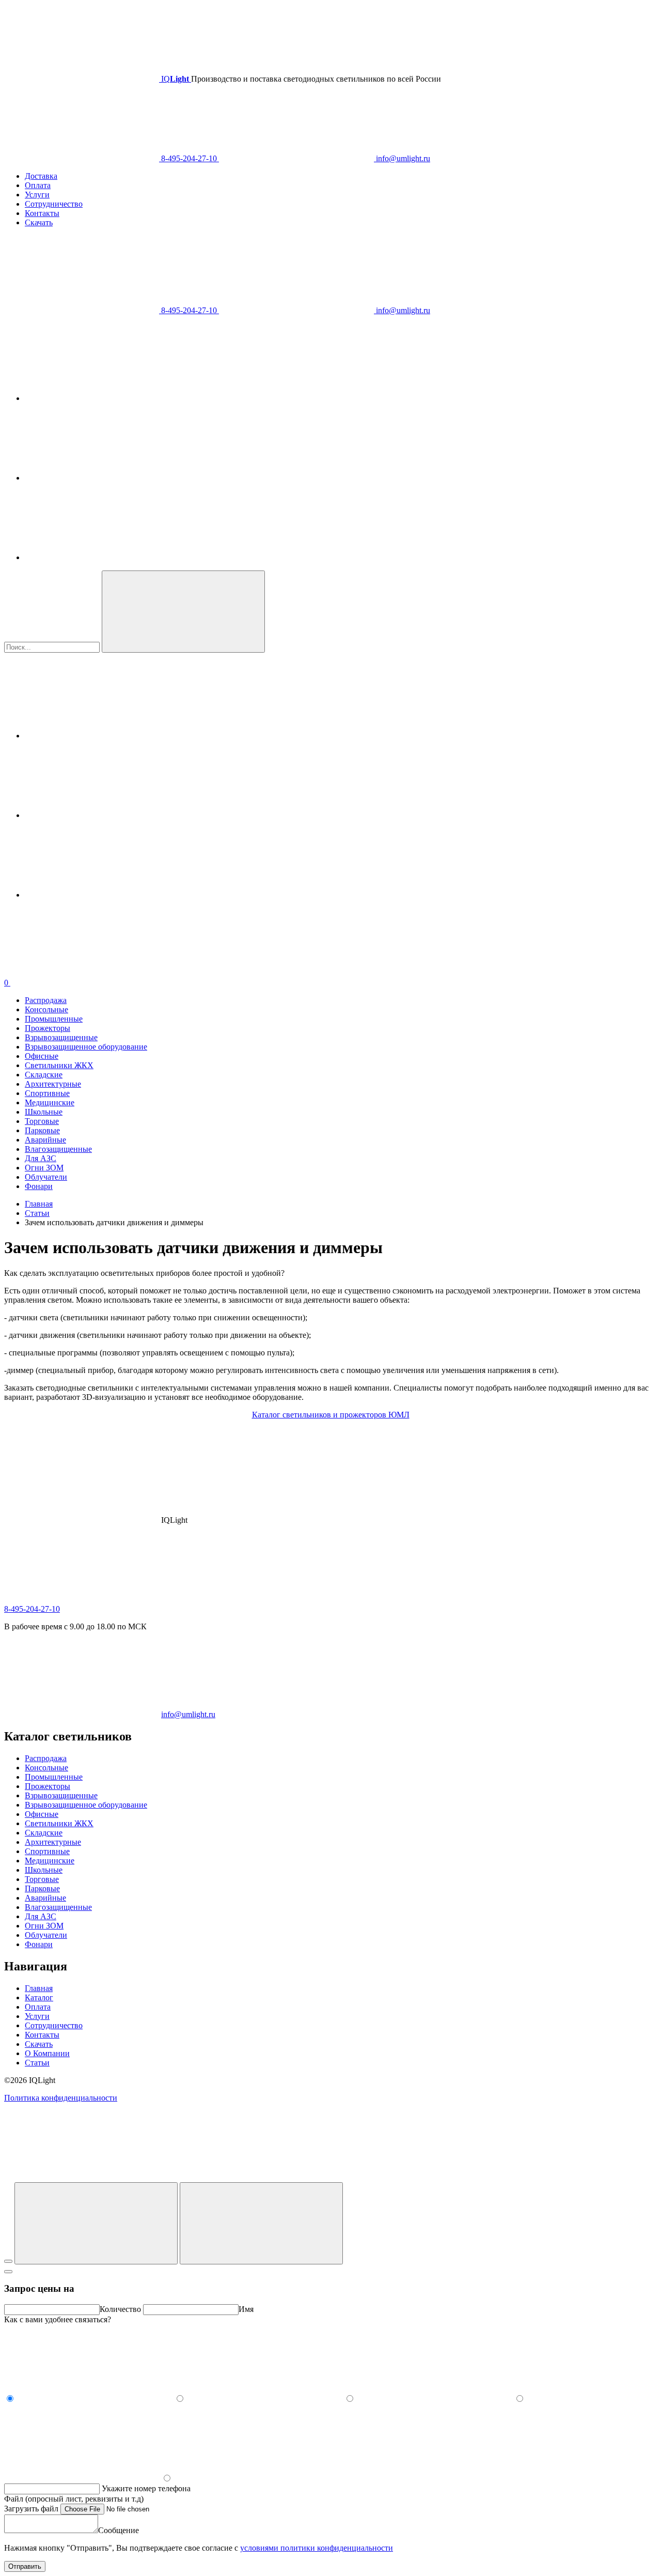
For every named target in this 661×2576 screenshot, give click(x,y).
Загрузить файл (32, 2509)
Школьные (44, 1112)
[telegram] (102, 398)
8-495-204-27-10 (189, 158)
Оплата (38, 185)
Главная (39, 1988)
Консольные (46, 1009)
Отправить (25, 2566)
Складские (44, 1075)
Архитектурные (53, 1084)
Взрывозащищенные (61, 1037)
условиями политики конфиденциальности (317, 2548)
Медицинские (50, 1102)
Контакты (42, 213)
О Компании (47, 2053)
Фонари (39, 1186)
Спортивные (47, 1093)
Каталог (39, 1997)
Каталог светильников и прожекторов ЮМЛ (331, 1415)
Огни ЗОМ (44, 1168)
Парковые (42, 1130)
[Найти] (183, 612)
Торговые (42, 1121)
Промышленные (54, 1019)
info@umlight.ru (402, 158)
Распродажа (46, 1000)
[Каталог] (96, 2223)
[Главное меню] (8, 2261)
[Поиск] (261, 2223)
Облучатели (46, 1177)
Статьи (37, 2063)
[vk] (102, 478)
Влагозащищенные (58, 1149)
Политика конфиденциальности (61, 2098)
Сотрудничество (54, 204)
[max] (102, 557)
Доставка (41, 176)
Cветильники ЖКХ (59, 1065)
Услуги (37, 195)
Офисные (42, 1056)
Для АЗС (41, 1158)
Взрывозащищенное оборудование (86, 1047)
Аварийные (45, 1140)
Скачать (39, 222)
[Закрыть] (8, 2272)
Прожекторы (48, 1028)
